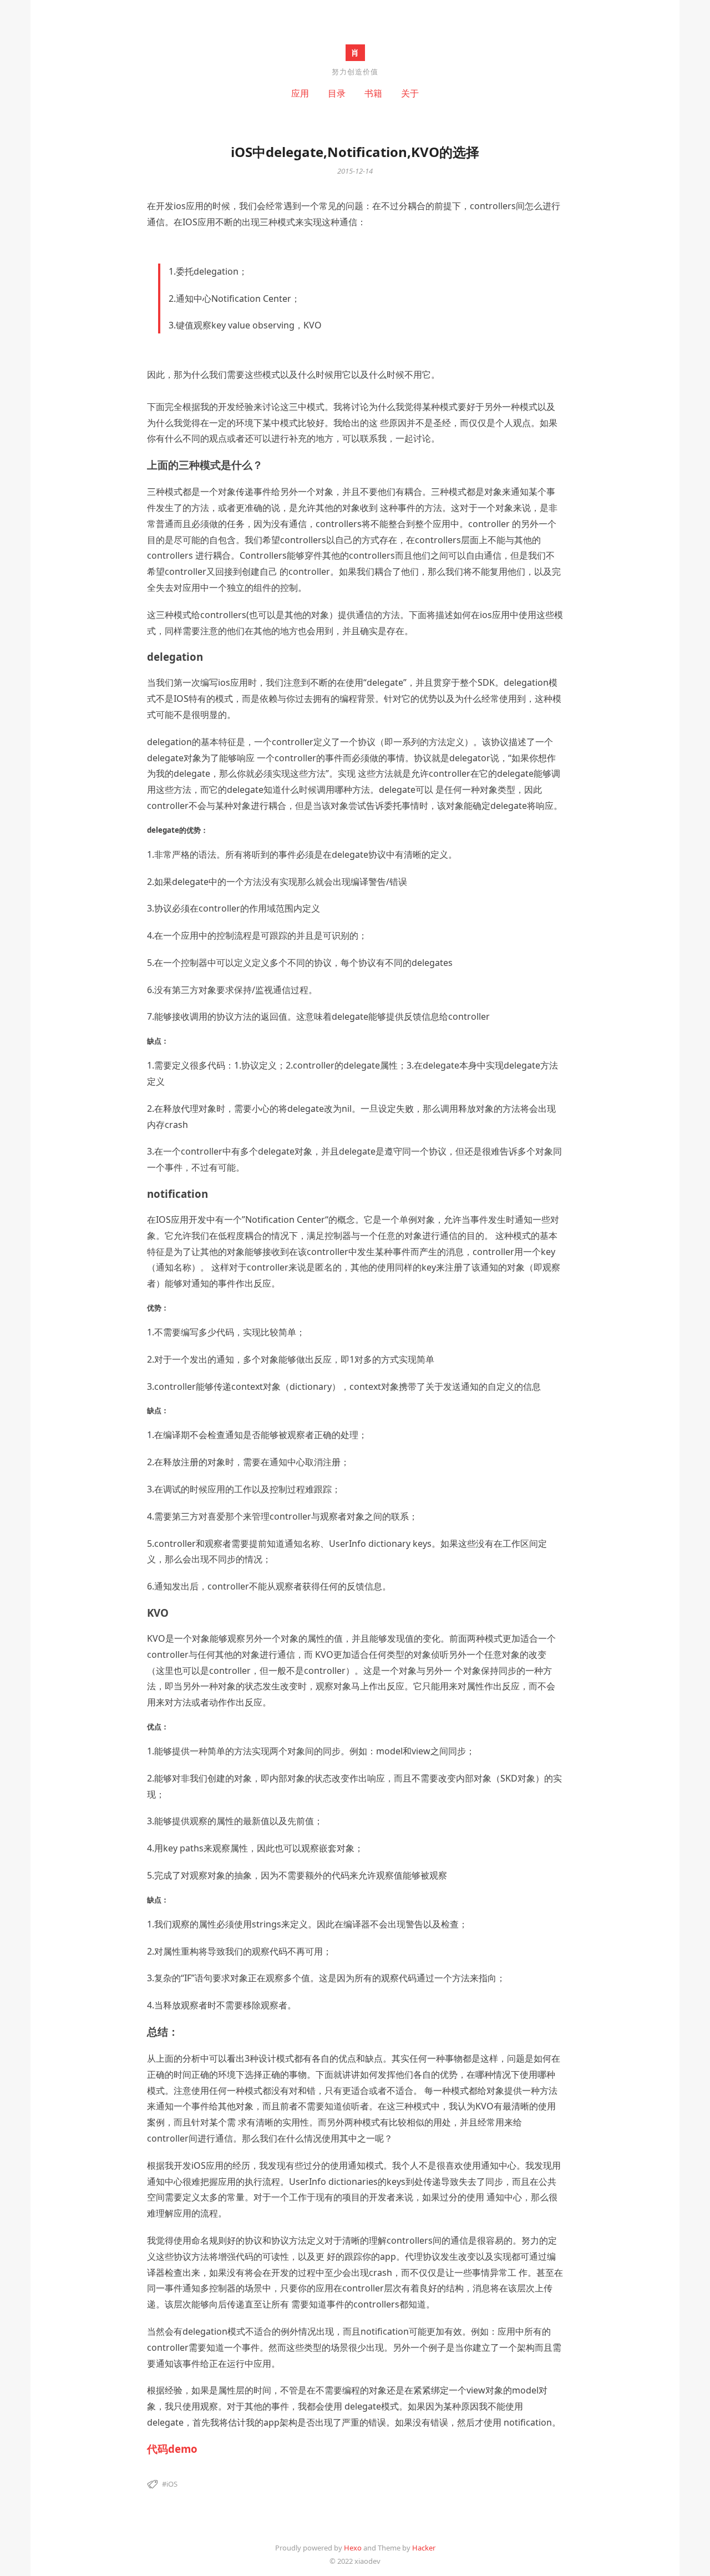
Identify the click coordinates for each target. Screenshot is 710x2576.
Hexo (353, 2548)
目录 (337, 93)
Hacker (424, 2548)
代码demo (172, 2449)
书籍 (373, 93)
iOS (172, 2484)
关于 (410, 93)
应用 (300, 93)
